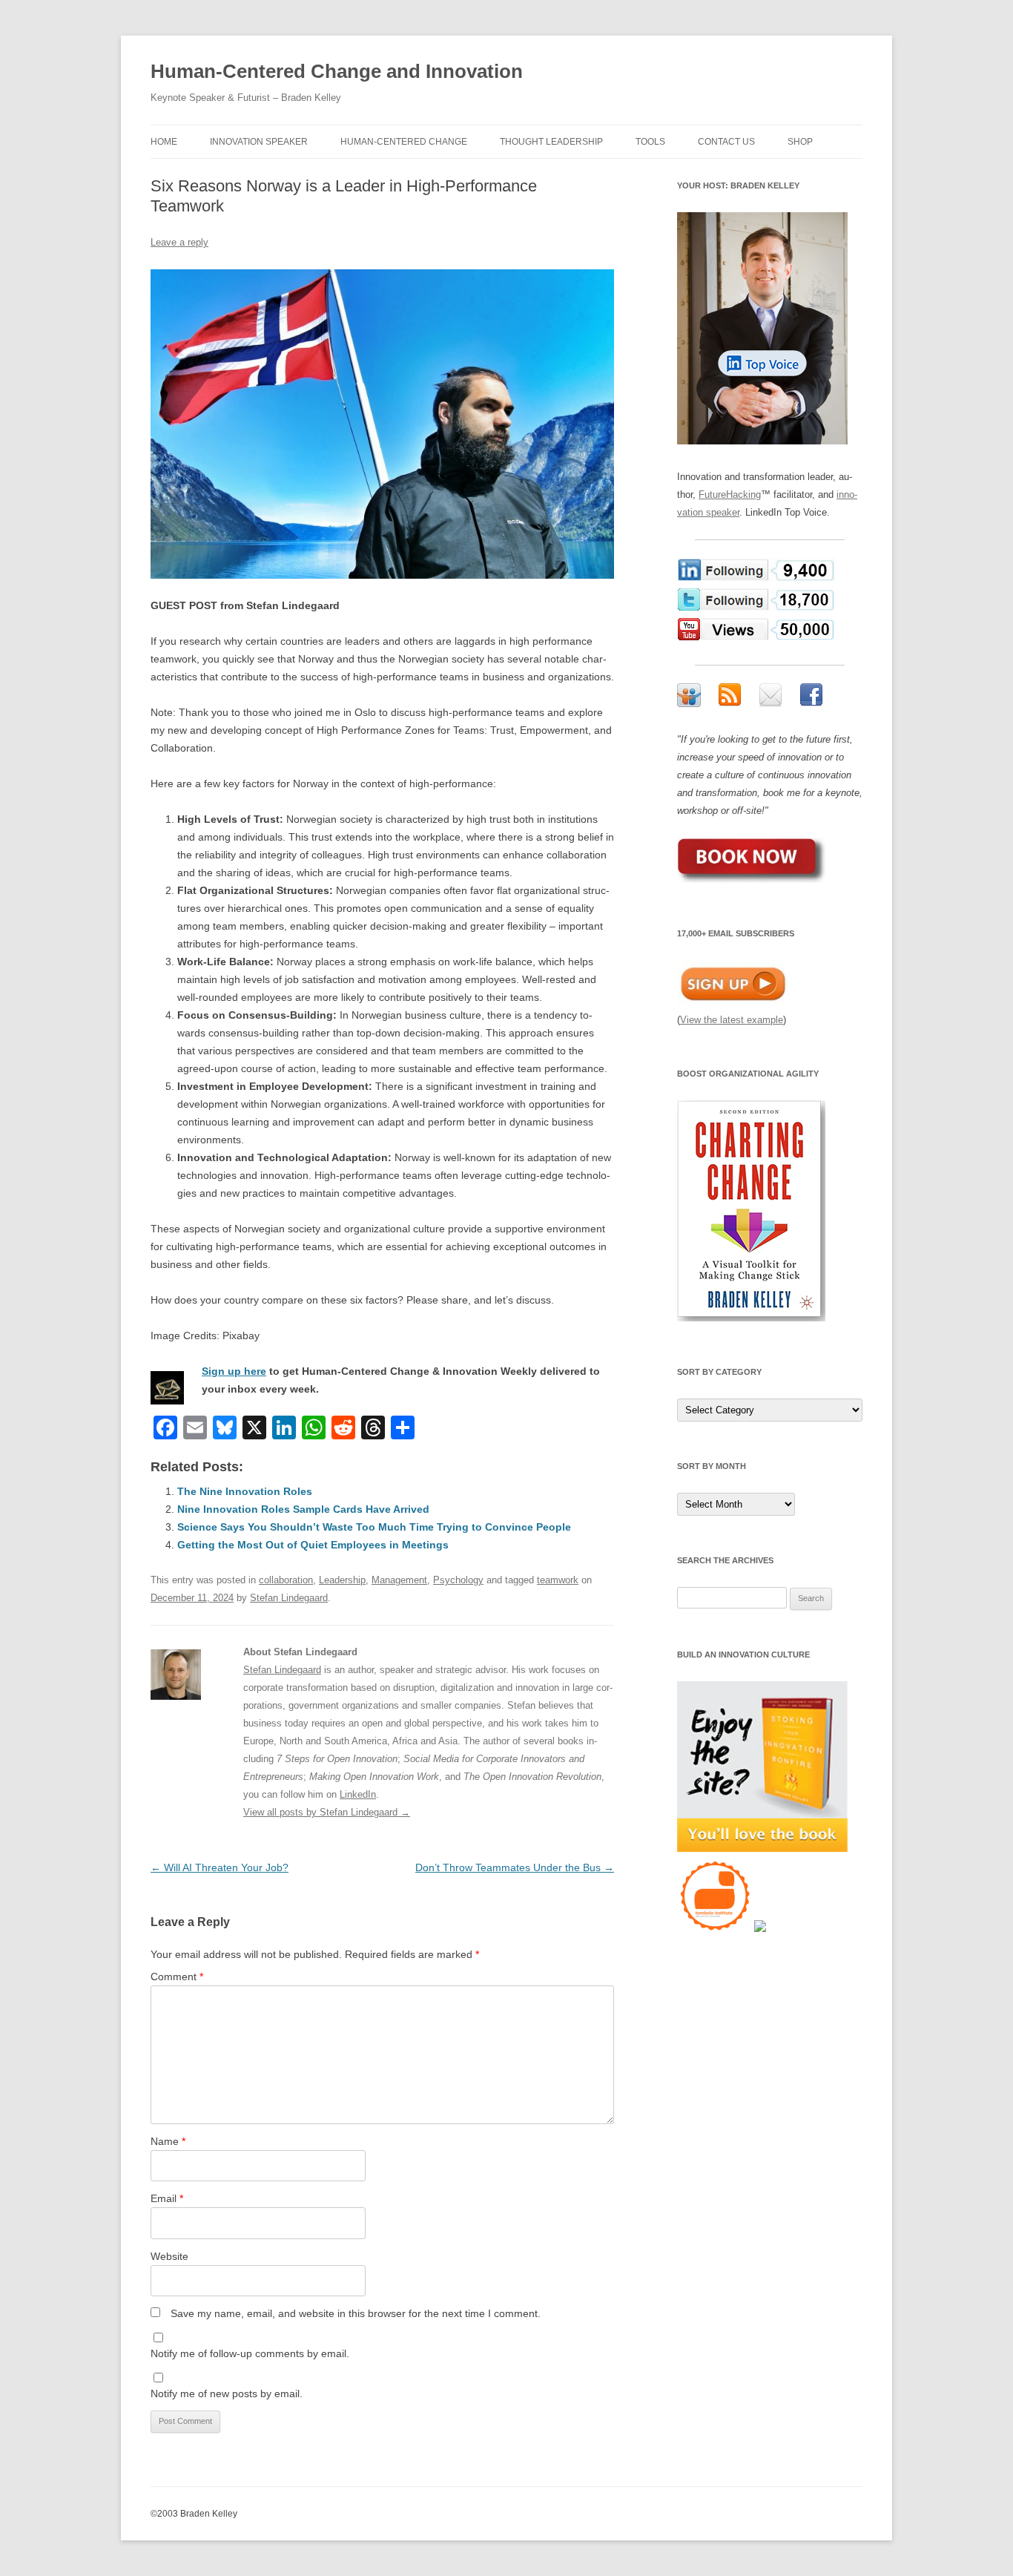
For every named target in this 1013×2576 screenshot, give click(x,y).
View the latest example (732, 1020)
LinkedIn (358, 1794)
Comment (177, 1977)
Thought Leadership (551, 142)
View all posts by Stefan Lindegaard (327, 1812)
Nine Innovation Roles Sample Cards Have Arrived (303, 1509)
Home (164, 142)
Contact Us (726, 142)
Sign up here (234, 1371)
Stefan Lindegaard (289, 1598)
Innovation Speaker (259, 142)
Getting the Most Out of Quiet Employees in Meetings (313, 1545)
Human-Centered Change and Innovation (337, 71)
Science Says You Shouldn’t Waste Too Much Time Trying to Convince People (374, 1527)
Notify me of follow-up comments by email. (250, 2353)
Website (169, 2256)
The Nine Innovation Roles (245, 1491)
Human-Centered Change (404, 142)
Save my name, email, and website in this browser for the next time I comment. (356, 2313)
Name (168, 2141)
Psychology (458, 1580)
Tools (650, 142)
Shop (800, 142)
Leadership (342, 1580)
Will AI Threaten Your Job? (220, 1867)
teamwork (558, 1580)
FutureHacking (730, 494)
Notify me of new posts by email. (227, 2393)
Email (167, 2198)
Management (399, 1580)
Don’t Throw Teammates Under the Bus (515, 1867)
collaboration (286, 1580)
